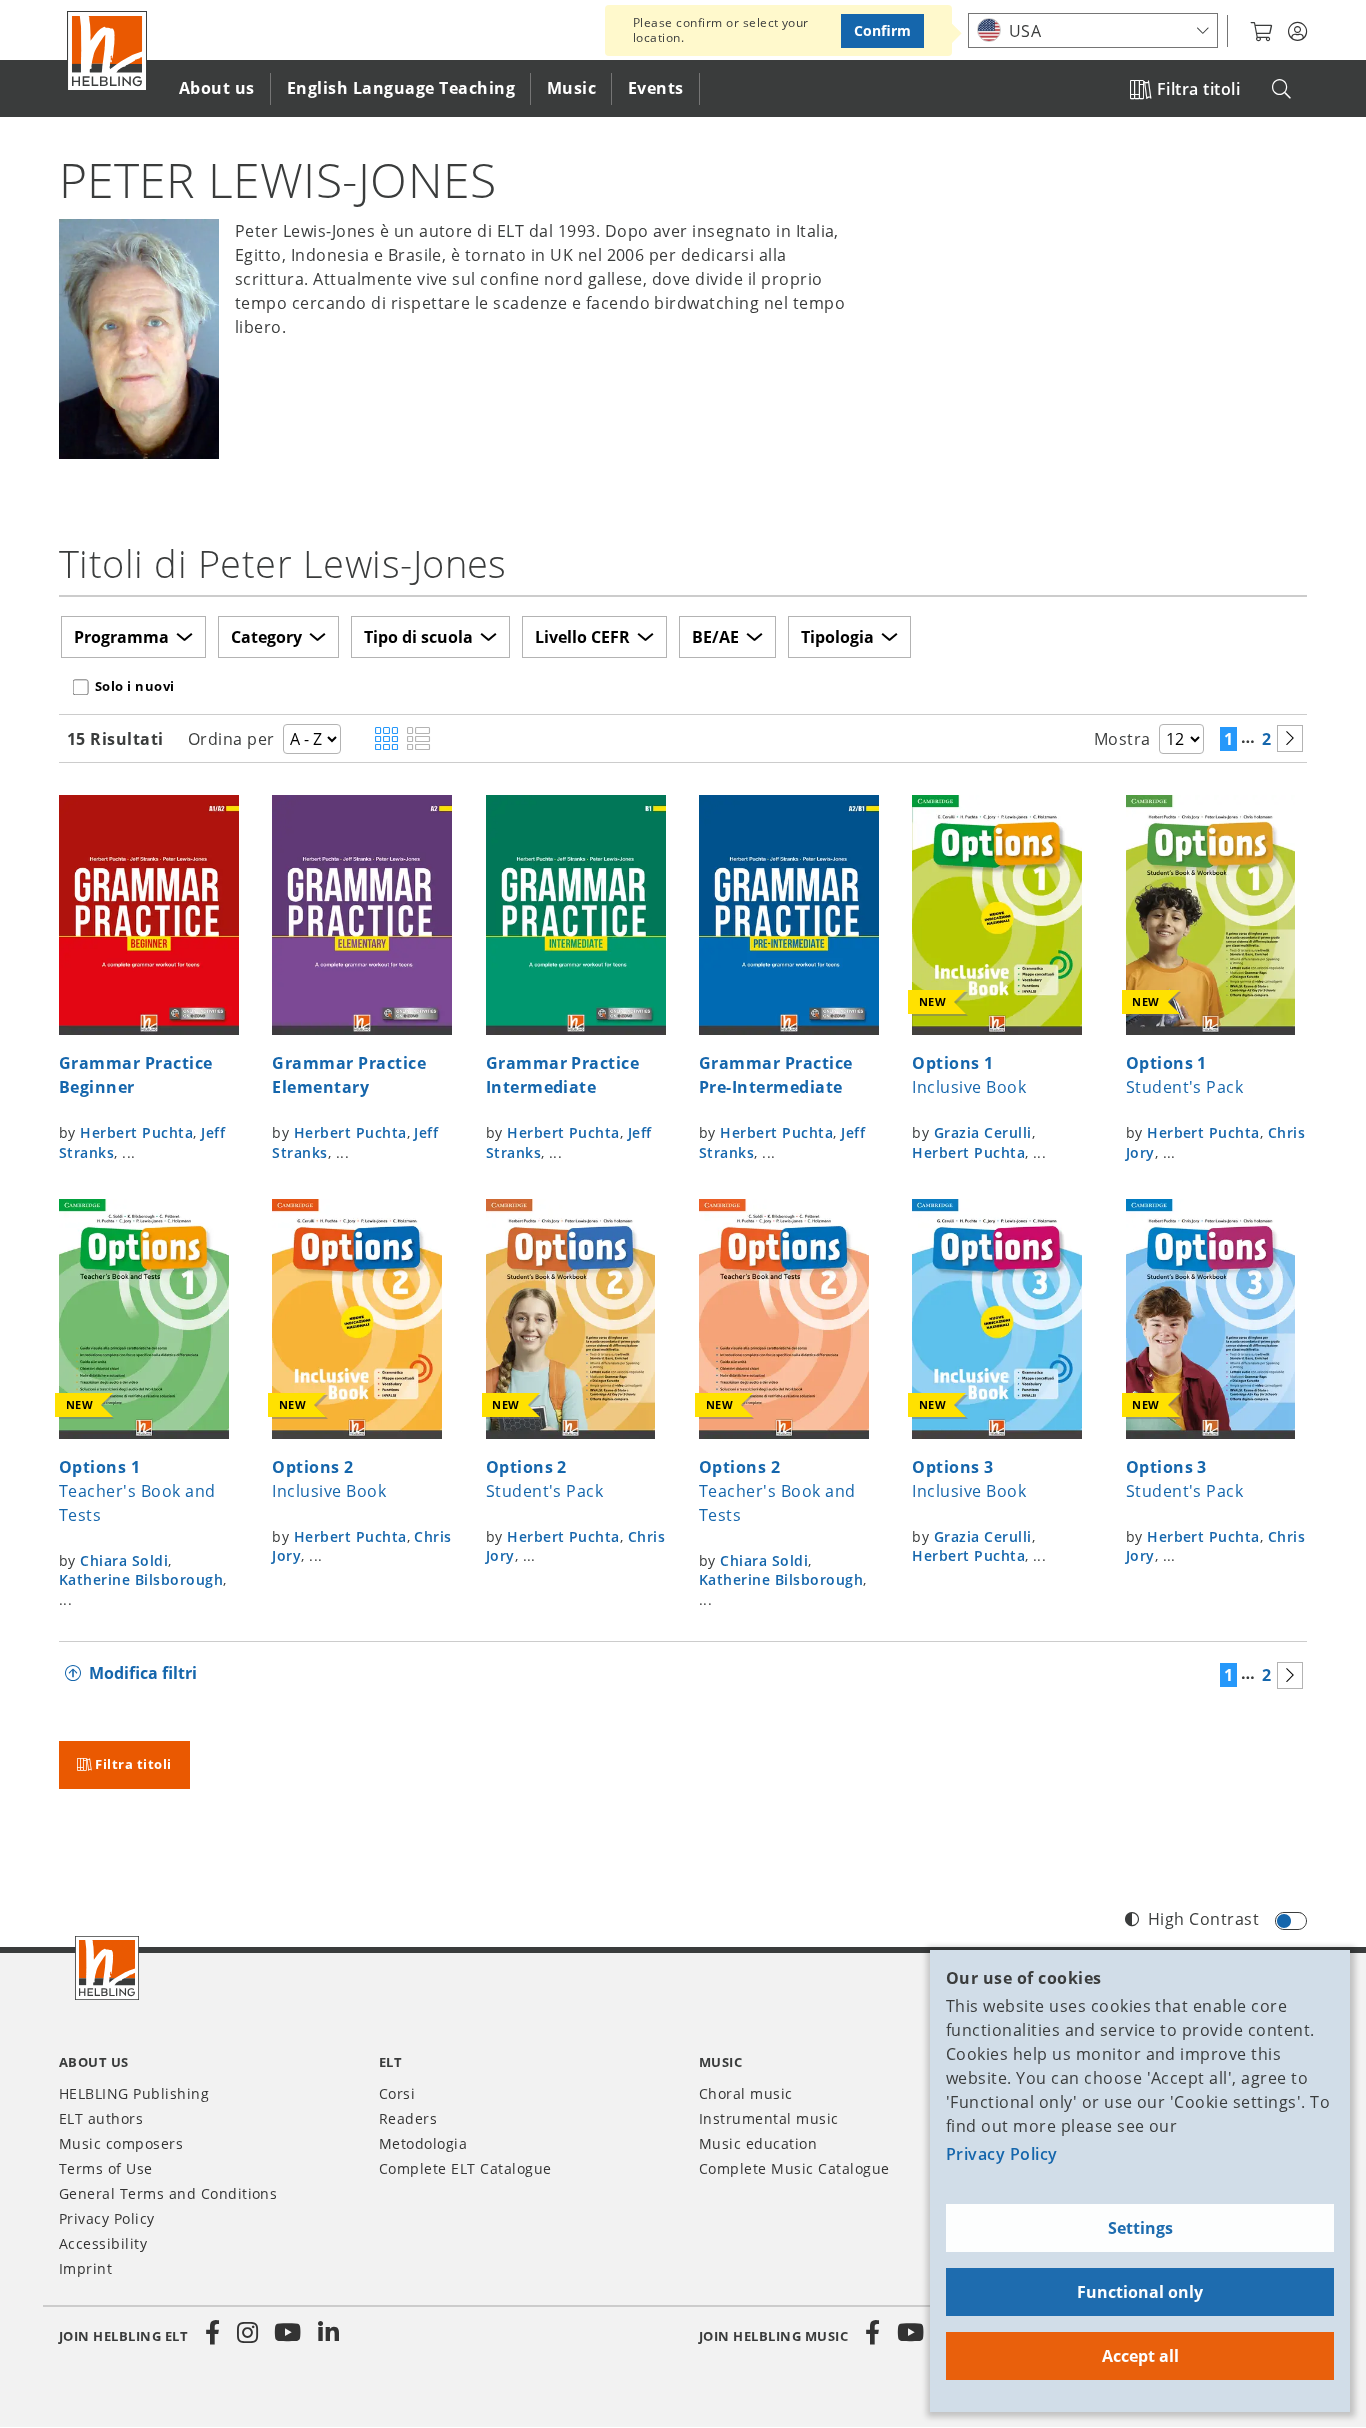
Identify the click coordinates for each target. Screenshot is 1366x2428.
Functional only (1140, 2292)
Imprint (85, 2268)
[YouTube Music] (911, 2333)
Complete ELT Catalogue (465, 2168)
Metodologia (423, 2143)
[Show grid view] (386, 740)
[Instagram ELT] (248, 2333)
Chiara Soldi (124, 1560)
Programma (121, 637)
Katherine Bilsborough (141, 1579)
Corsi (397, 2093)
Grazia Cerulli (983, 1132)
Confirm (882, 30)
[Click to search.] (1281, 89)
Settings (1140, 2228)
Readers (408, 2118)
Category (266, 637)
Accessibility (103, 2243)
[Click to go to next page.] (1290, 738)
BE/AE (715, 637)
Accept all (1140, 2356)
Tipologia (837, 637)
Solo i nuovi (135, 686)
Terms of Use (106, 2168)
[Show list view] (418, 740)
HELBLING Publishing (134, 2093)
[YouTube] (288, 2333)
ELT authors (101, 2118)
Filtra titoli (1198, 89)
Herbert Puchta (136, 1132)
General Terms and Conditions (168, 2193)
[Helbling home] (107, 1968)
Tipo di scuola (418, 637)
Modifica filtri (143, 1673)
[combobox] (1093, 30)
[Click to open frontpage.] (107, 51)
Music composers (121, 2143)
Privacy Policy (1002, 2154)
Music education (758, 2143)
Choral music (746, 2093)
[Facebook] (213, 2333)
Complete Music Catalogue (794, 2168)
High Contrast (1203, 1919)
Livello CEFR (582, 637)
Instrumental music (769, 2118)
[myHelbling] (1297, 32)
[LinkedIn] (328, 2333)
